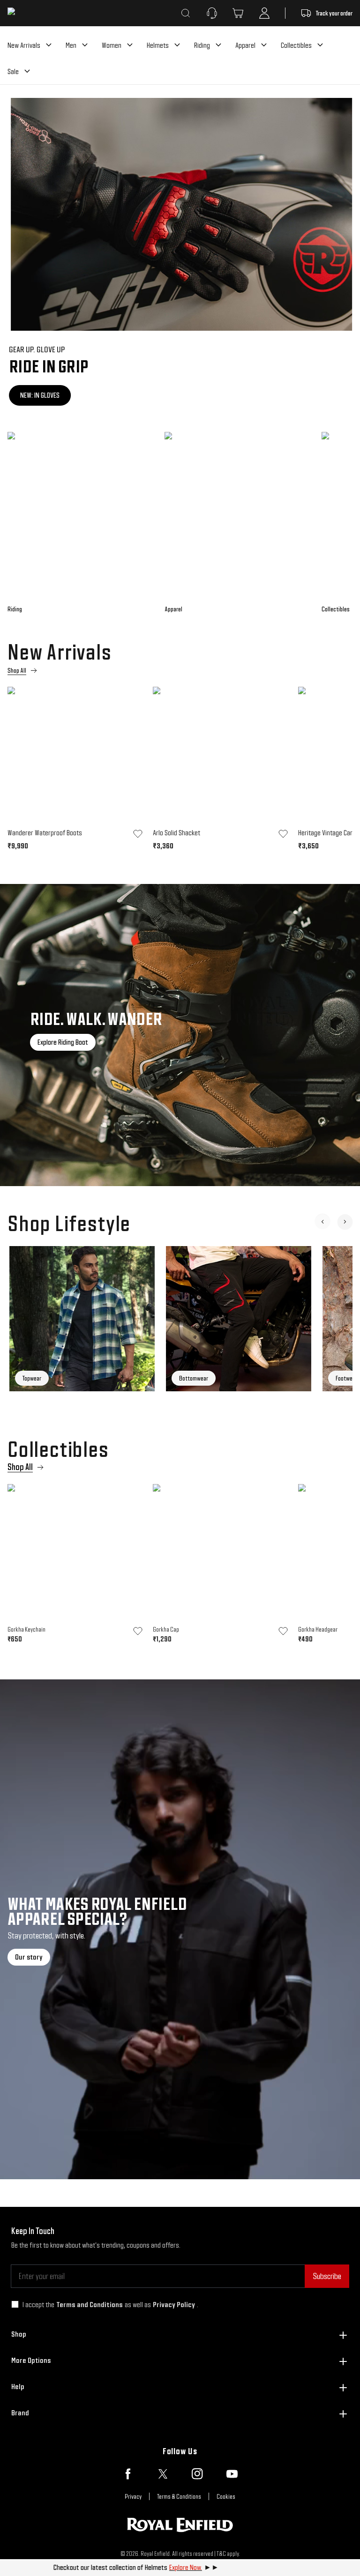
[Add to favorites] (138, 834)
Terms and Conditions (90, 2305)
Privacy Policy (174, 2305)
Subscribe (327, 2276)
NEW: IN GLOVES (38, 395)
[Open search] (186, 13)
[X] (163, 2474)
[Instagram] (197, 2474)
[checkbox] (15, 2304)
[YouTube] (232, 2474)
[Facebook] (128, 2474)
